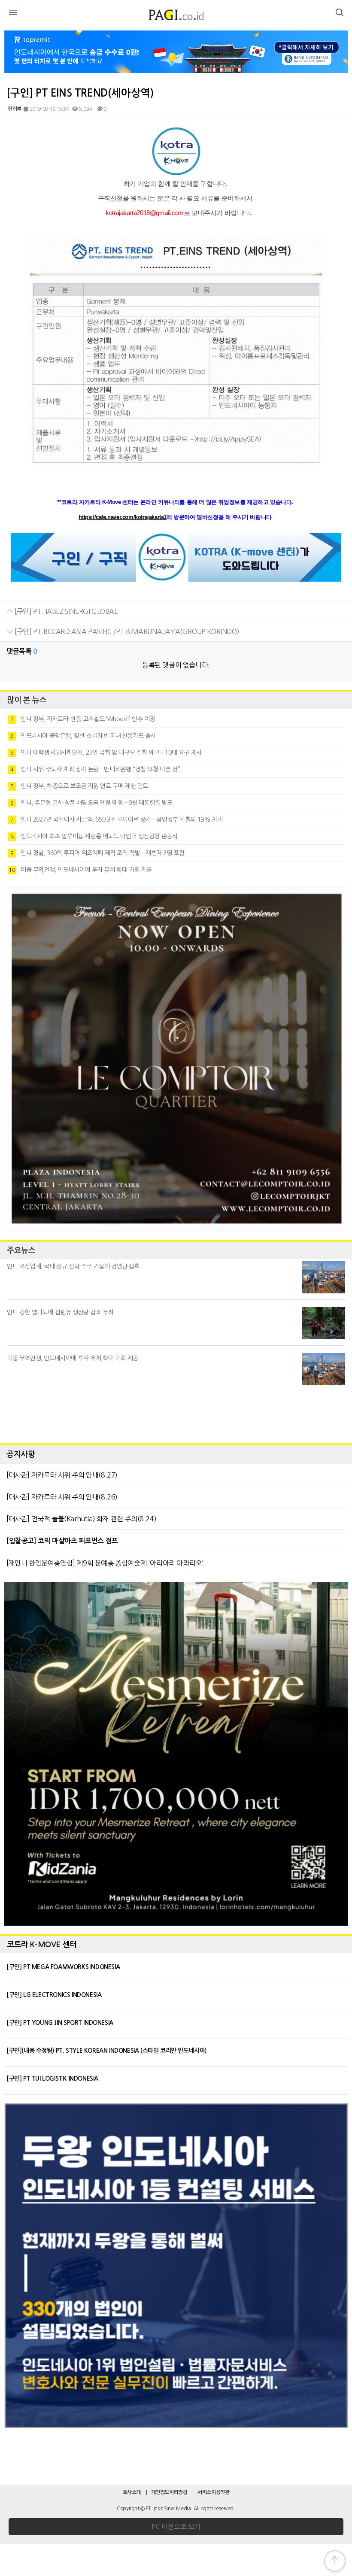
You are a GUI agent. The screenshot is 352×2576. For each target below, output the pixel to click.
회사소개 (132, 2492)
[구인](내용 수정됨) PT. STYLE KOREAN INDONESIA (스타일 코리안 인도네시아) (107, 2051)
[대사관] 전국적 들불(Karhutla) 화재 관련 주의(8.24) (81, 1519)
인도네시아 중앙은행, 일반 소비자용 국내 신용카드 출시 (83, 736)
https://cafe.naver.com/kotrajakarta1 (123, 517)
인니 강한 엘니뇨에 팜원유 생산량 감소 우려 (60, 1312)
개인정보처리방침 (169, 2492)
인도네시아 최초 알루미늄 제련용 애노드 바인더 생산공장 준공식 (94, 836)
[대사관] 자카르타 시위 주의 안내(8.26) (62, 1497)
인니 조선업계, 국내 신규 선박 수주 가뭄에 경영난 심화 (73, 1266)
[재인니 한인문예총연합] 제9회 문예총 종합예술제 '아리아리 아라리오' (105, 1563)
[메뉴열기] (13, 14)
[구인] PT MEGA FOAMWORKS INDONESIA (63, 1967)
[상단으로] (335, 2561)
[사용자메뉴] (339, 14)
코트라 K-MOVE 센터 (42, 1945)
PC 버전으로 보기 (176, 2527)
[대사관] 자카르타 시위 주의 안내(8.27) (62, 1475)
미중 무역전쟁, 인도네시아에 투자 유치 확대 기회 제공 (80, 870)
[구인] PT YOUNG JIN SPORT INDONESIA (60, 2023)
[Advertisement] (176, 1412)
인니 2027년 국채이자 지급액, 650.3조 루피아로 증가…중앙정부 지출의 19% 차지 (117, 819)
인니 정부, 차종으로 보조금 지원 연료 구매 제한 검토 (79, 786)
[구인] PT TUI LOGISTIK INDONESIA (52, 2078)
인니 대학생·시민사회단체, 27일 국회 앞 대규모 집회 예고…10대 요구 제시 (106, 752)
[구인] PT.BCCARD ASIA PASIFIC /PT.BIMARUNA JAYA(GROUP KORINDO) (126, 631)
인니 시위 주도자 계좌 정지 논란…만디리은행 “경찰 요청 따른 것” (95, 769)
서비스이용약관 (213, 2492)
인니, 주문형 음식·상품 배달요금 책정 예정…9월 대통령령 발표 (91, 803)
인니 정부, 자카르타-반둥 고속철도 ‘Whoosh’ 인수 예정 (83, 719)
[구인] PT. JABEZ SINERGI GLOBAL (65, 611)
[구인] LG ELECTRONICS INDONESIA (54, 1995)
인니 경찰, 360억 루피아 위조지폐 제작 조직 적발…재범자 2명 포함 (97, 853)
